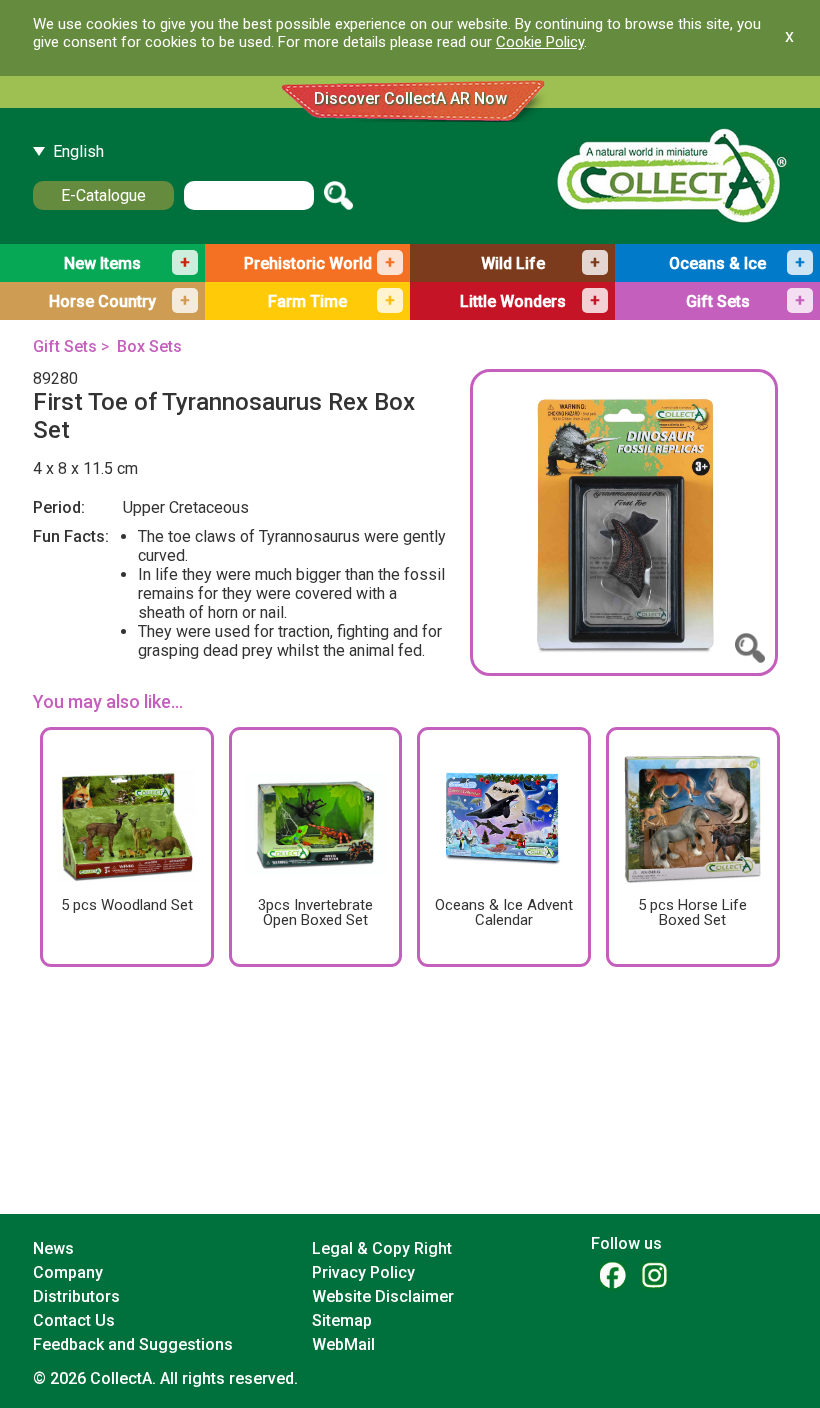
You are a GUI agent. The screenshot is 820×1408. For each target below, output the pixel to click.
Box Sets (149, 346)
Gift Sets (65, 346)
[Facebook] (612, 1274)
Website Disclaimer (383, 1296)
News (53, 1248)
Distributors (76, 1296)
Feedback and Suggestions (133, 1344)
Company (68, 1272)
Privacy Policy (363, 1272)
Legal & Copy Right (382, 1248)
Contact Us (74, 1320)
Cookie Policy (540, 42)
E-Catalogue (103, 195)
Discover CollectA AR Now (410, 98)
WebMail (343, 1344)
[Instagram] (654, 1274)
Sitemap (342, 1320)
